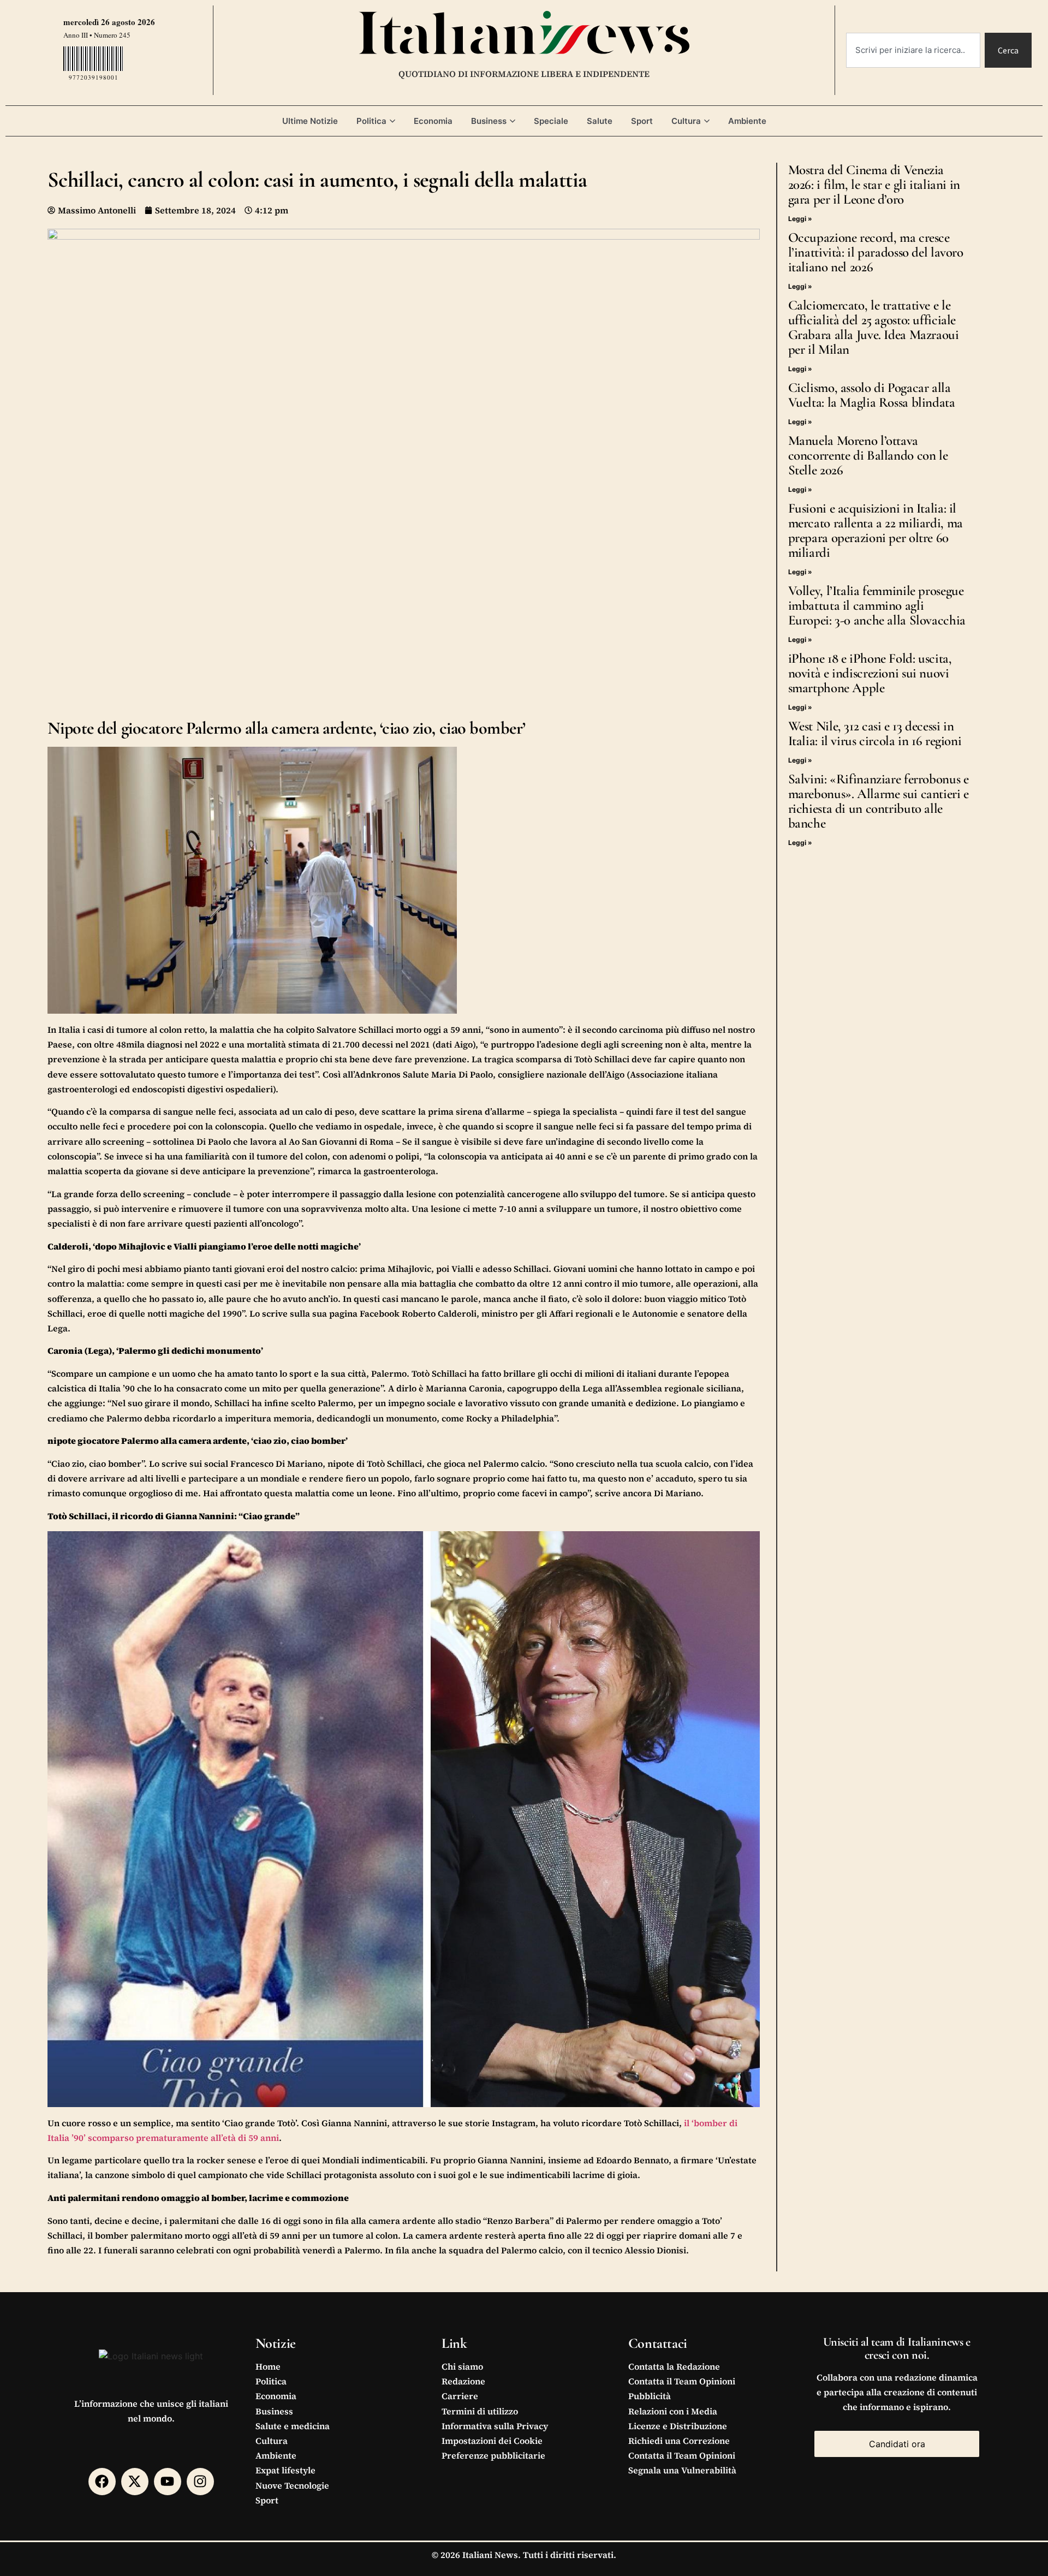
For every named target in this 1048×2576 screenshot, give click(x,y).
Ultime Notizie (310, 121)
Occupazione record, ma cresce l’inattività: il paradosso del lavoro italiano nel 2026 (876, 252)
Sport (642, 121)
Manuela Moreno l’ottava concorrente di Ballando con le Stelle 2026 (868, 455)
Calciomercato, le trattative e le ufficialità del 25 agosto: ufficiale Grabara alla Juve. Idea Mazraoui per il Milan (874, 327)
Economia (433, 121)
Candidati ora (897, 2444)
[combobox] (913, 50)
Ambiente (747, 121)
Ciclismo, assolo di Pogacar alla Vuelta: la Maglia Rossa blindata (872, 395)
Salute (600, 121)
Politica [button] (371, 121)
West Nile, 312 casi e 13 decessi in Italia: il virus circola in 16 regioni (875, 733)
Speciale (551, 121)
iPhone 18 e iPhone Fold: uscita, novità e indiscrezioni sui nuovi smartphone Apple (870, 673)
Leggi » (800, 219)
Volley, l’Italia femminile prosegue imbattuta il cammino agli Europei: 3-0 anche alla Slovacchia (877, 605)
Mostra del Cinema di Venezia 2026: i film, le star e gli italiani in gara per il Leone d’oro (874, 185)
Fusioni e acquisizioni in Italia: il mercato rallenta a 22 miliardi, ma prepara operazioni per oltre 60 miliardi (876, 530)
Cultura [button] (686, 121)
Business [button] (489, 121)
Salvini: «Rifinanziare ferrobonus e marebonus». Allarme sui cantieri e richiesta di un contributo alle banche (879, 801)
